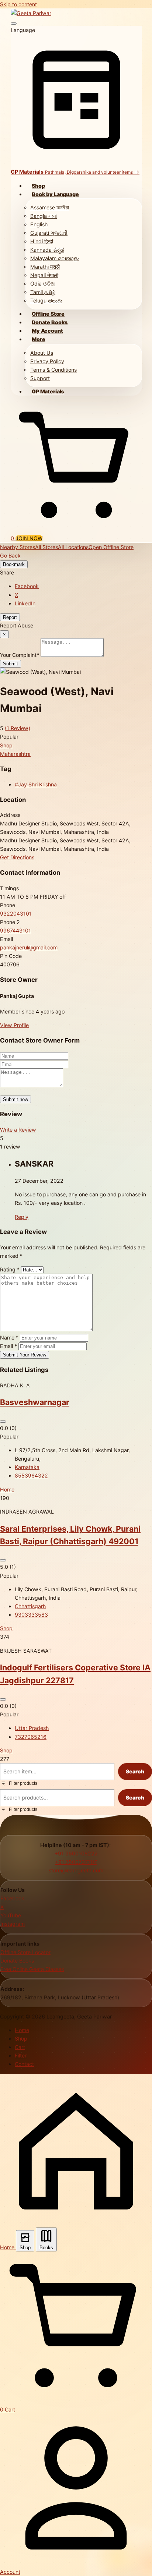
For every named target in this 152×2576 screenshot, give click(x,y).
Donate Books (50, 322)
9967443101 (15, 930)
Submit (11, 664)
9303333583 (31, 1615)
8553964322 (31, 1475)
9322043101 (16, 914)
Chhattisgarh (30, 1606)
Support (40, 378)
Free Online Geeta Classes (32, 1969)
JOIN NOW (29, 538)
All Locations (73, 547)
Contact (24, 2064)
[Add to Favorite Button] (3, 1422)
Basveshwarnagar (35, 1402)
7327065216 (31, 1737)
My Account (47, 331)
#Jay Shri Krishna (36, 784)
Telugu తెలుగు (46, 300)
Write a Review (18, 1130)
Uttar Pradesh (32, 1728)
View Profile (14, 1025)
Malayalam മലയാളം (55, 258)
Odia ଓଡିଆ (43, 284)
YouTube (11, 1915)
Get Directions (17, 857)
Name (9, 1337)
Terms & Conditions (53, 370)
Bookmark (14, 564)
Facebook (27, 586)
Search (135, 1771)
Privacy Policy (47, 361)
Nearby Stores (18, 547)
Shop (38, 186)
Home (7, 1489)
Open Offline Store (111, 547)
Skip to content (18, 4)
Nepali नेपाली (44, 275)
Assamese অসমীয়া (50, 207)
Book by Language (55, 194)
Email (8, 1346)
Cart (20, 2047)
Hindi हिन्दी (42, 241)
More (38, 339)
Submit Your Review (25, 1355)
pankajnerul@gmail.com (29, 947)
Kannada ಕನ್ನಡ (47, 250)
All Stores (46, 547)
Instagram (13, 1924)
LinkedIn (25, 603)
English (39, 224)
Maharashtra (15, 754)
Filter (21, 2055)
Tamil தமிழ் (43, 292)
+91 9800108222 (76, 1853)
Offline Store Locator (25, 1952)
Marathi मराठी (45, 267)
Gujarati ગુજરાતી (49, 233)
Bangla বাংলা (44, 216)
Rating (10, 1269)
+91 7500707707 (76, 1862)
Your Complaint (20, 655)
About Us (42, 353)
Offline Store (48, 314)
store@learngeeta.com (76, 1870)
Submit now (15, 1099)
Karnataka (27, 1467)
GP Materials (48, 391)
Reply (22, 1217)
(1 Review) (18, 728)
